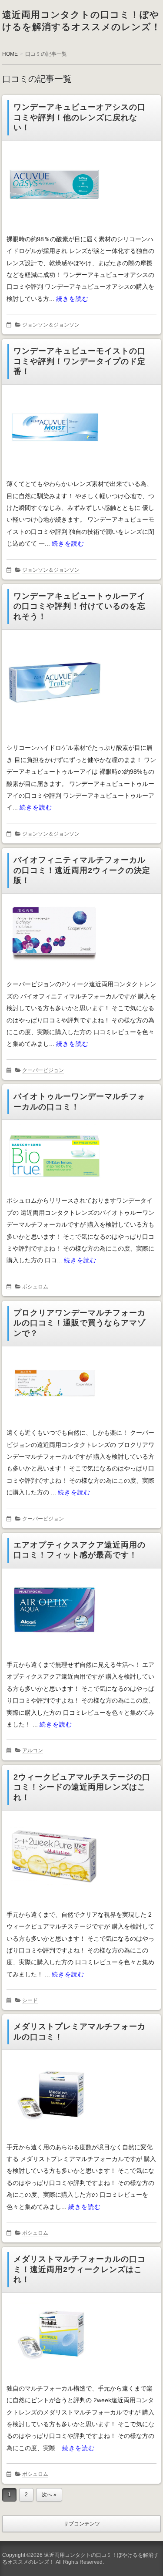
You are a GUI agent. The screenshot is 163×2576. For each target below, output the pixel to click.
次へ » (49, 2495)
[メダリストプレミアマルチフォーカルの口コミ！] (54, 2137)
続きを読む (72, 299)
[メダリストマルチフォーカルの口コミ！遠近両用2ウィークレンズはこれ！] (54, 2378)
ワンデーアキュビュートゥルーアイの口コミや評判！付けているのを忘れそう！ (80, 606)
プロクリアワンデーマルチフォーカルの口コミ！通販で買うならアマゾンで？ (80, 1323)
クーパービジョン (43, 1070)
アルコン (33, 1750)
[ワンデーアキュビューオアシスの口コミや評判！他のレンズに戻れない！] (54, 229)
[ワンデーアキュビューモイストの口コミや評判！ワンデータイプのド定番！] (54, 473)
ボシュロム (35, 1287)
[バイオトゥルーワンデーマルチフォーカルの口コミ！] (54, 1190)
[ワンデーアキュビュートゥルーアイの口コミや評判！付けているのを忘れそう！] (54, 737)
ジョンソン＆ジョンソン (51, 325)
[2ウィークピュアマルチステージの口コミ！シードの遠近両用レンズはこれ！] (54, 1904)
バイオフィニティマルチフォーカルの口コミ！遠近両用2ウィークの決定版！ (82, 870)
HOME (10, 54)
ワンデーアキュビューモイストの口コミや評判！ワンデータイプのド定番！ (80, 361)
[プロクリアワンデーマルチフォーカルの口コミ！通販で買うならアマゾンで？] (54, 1422)
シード (30, 2000)
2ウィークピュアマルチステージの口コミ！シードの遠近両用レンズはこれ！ (82, 1787)
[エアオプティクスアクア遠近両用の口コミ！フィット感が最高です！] (54, 1654)
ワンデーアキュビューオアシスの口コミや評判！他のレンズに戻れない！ (80, 117)
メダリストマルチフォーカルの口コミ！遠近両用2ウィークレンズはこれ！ (80, 2269)
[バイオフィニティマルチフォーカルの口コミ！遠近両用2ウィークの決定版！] (54, 974)
